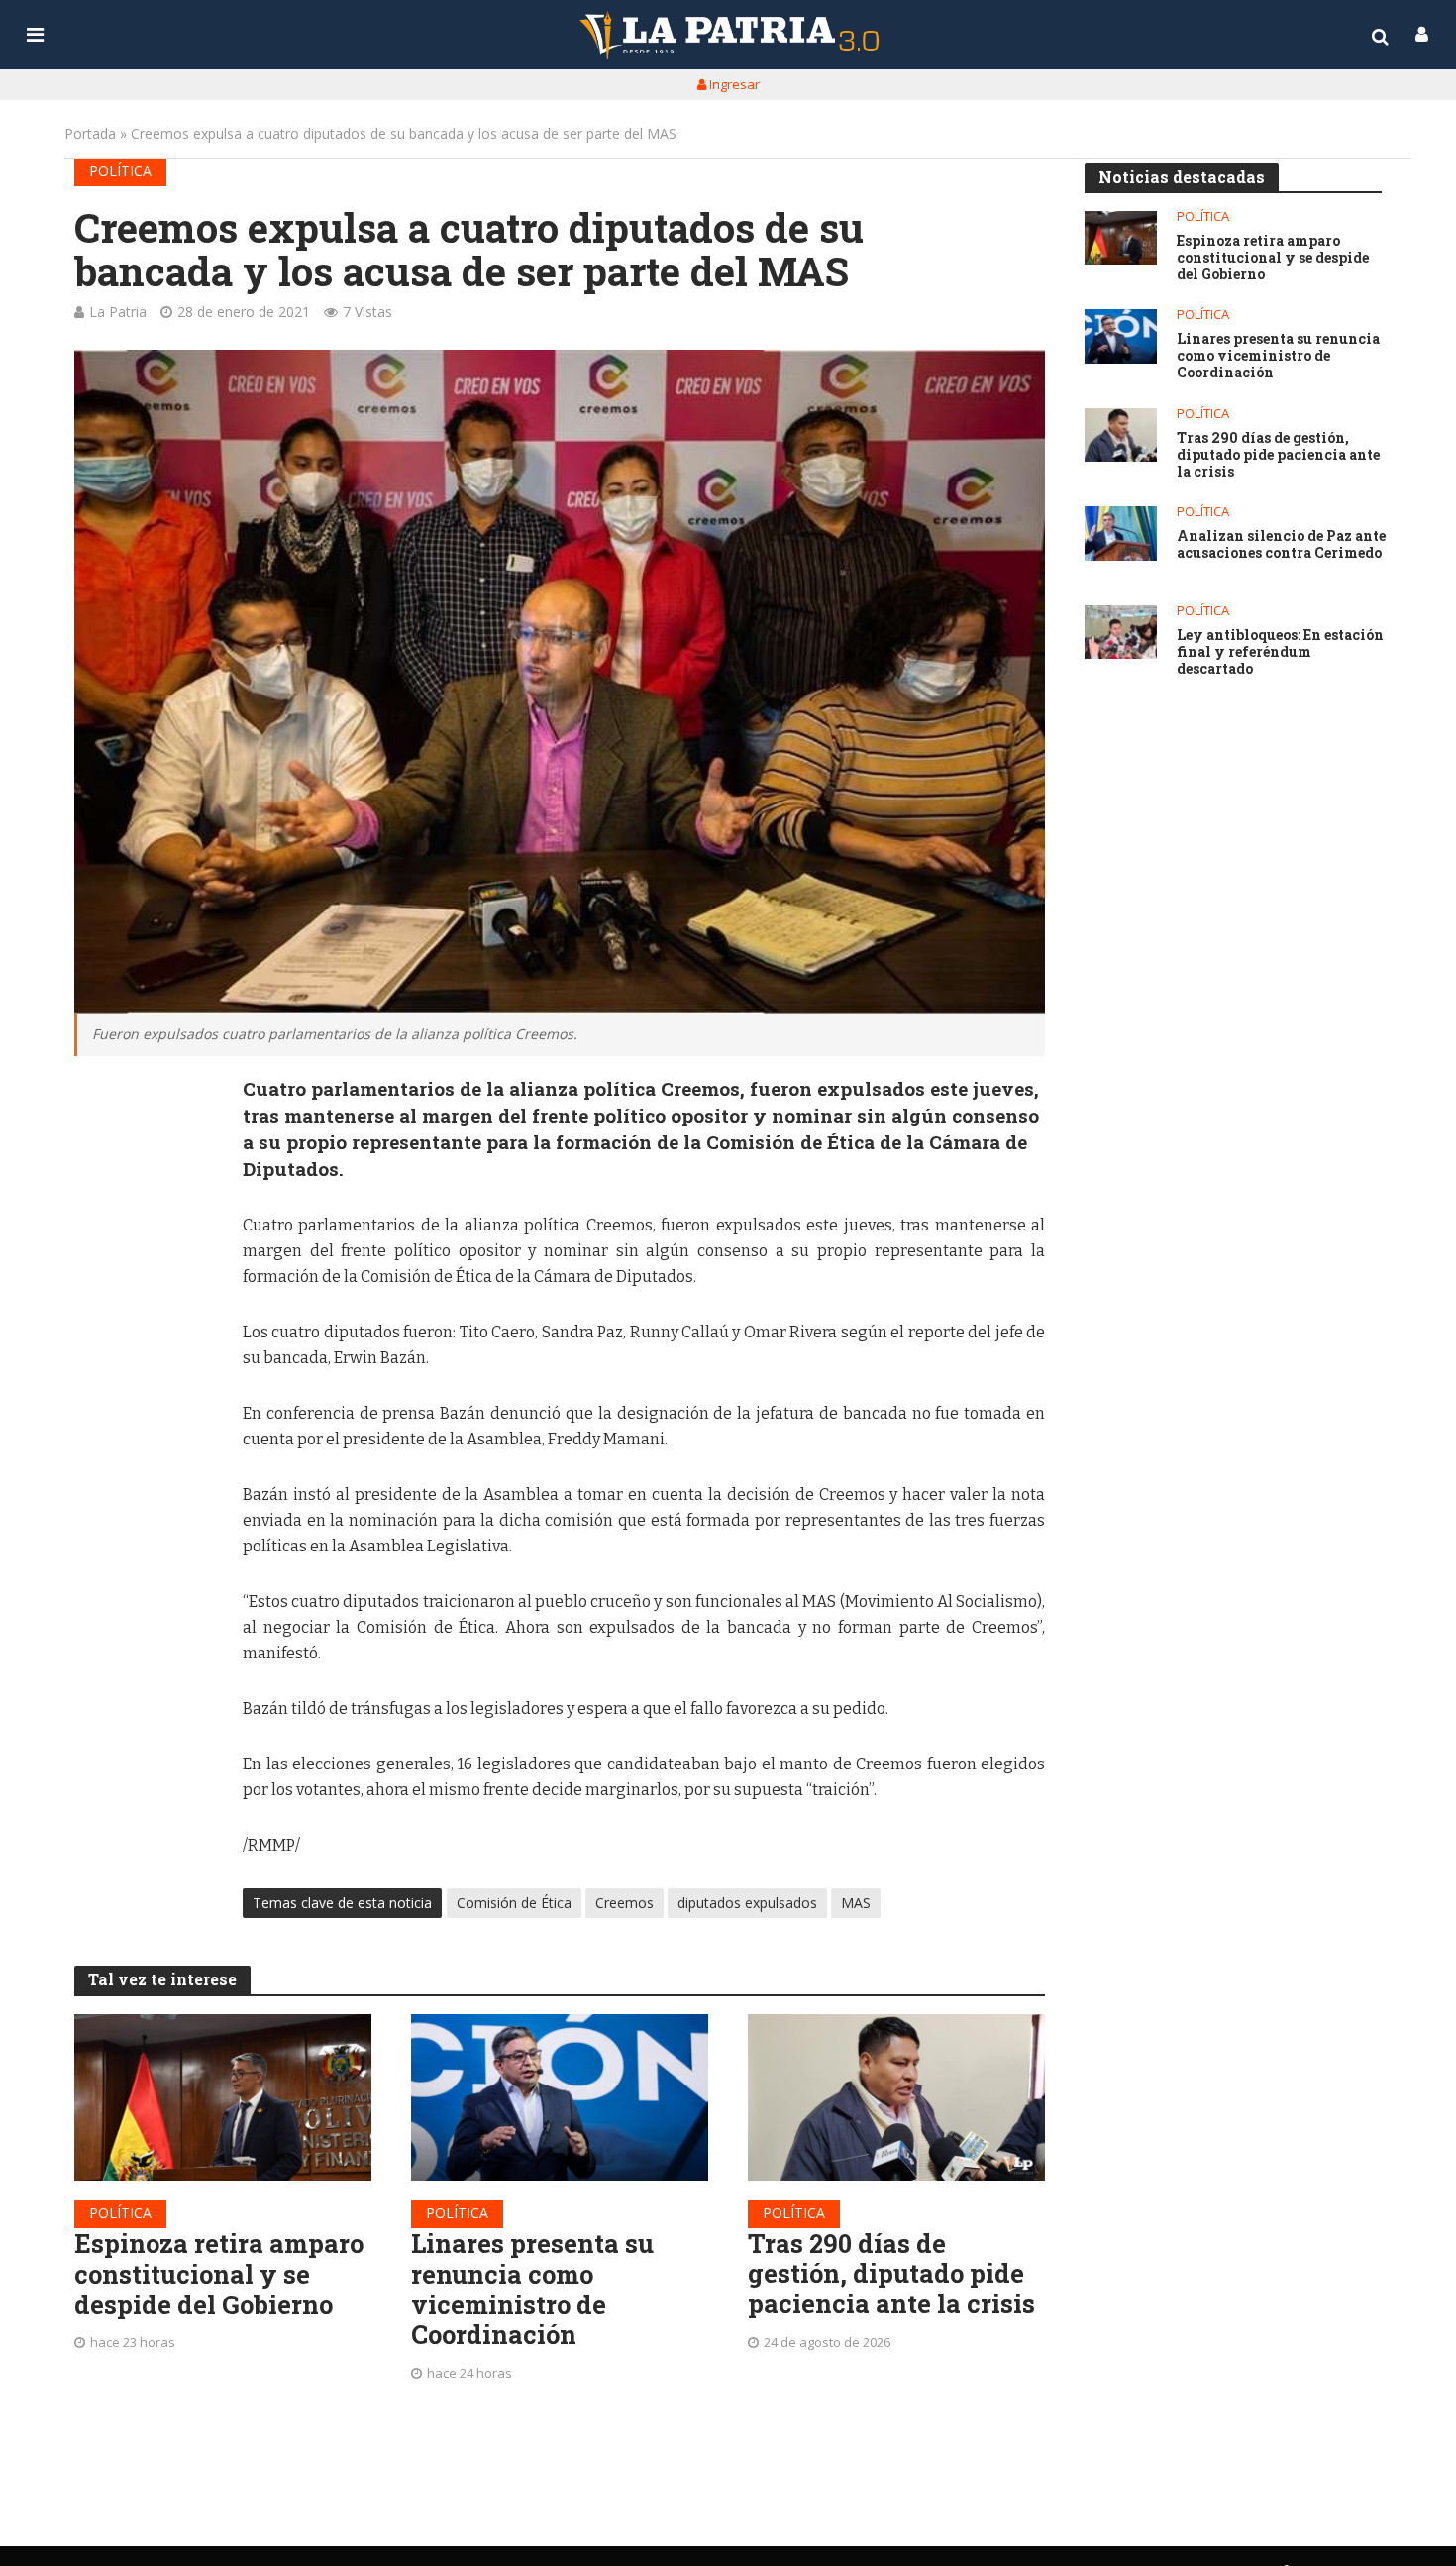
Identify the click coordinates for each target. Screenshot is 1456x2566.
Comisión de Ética (514, 1903)
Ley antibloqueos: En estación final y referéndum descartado (1280, 652)
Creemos (624, 1903)
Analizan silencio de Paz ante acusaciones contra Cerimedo (1281, 545)
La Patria (118, 312)
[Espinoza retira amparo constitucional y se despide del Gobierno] (223, 2098)
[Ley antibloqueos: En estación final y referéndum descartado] (1121, 633)
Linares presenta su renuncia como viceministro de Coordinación (532, 2289)
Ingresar (733, 84)
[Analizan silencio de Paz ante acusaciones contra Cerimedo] (1121, 534)
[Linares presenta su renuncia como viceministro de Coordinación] (560, 2098)
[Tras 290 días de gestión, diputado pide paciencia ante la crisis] (896, 2097)
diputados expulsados (747, 1903)
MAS (856, 1903)
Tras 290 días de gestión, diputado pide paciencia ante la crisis (891, 2274)
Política (120, 171)
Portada (90, 133)
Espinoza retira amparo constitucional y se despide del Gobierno (219, 2274)
